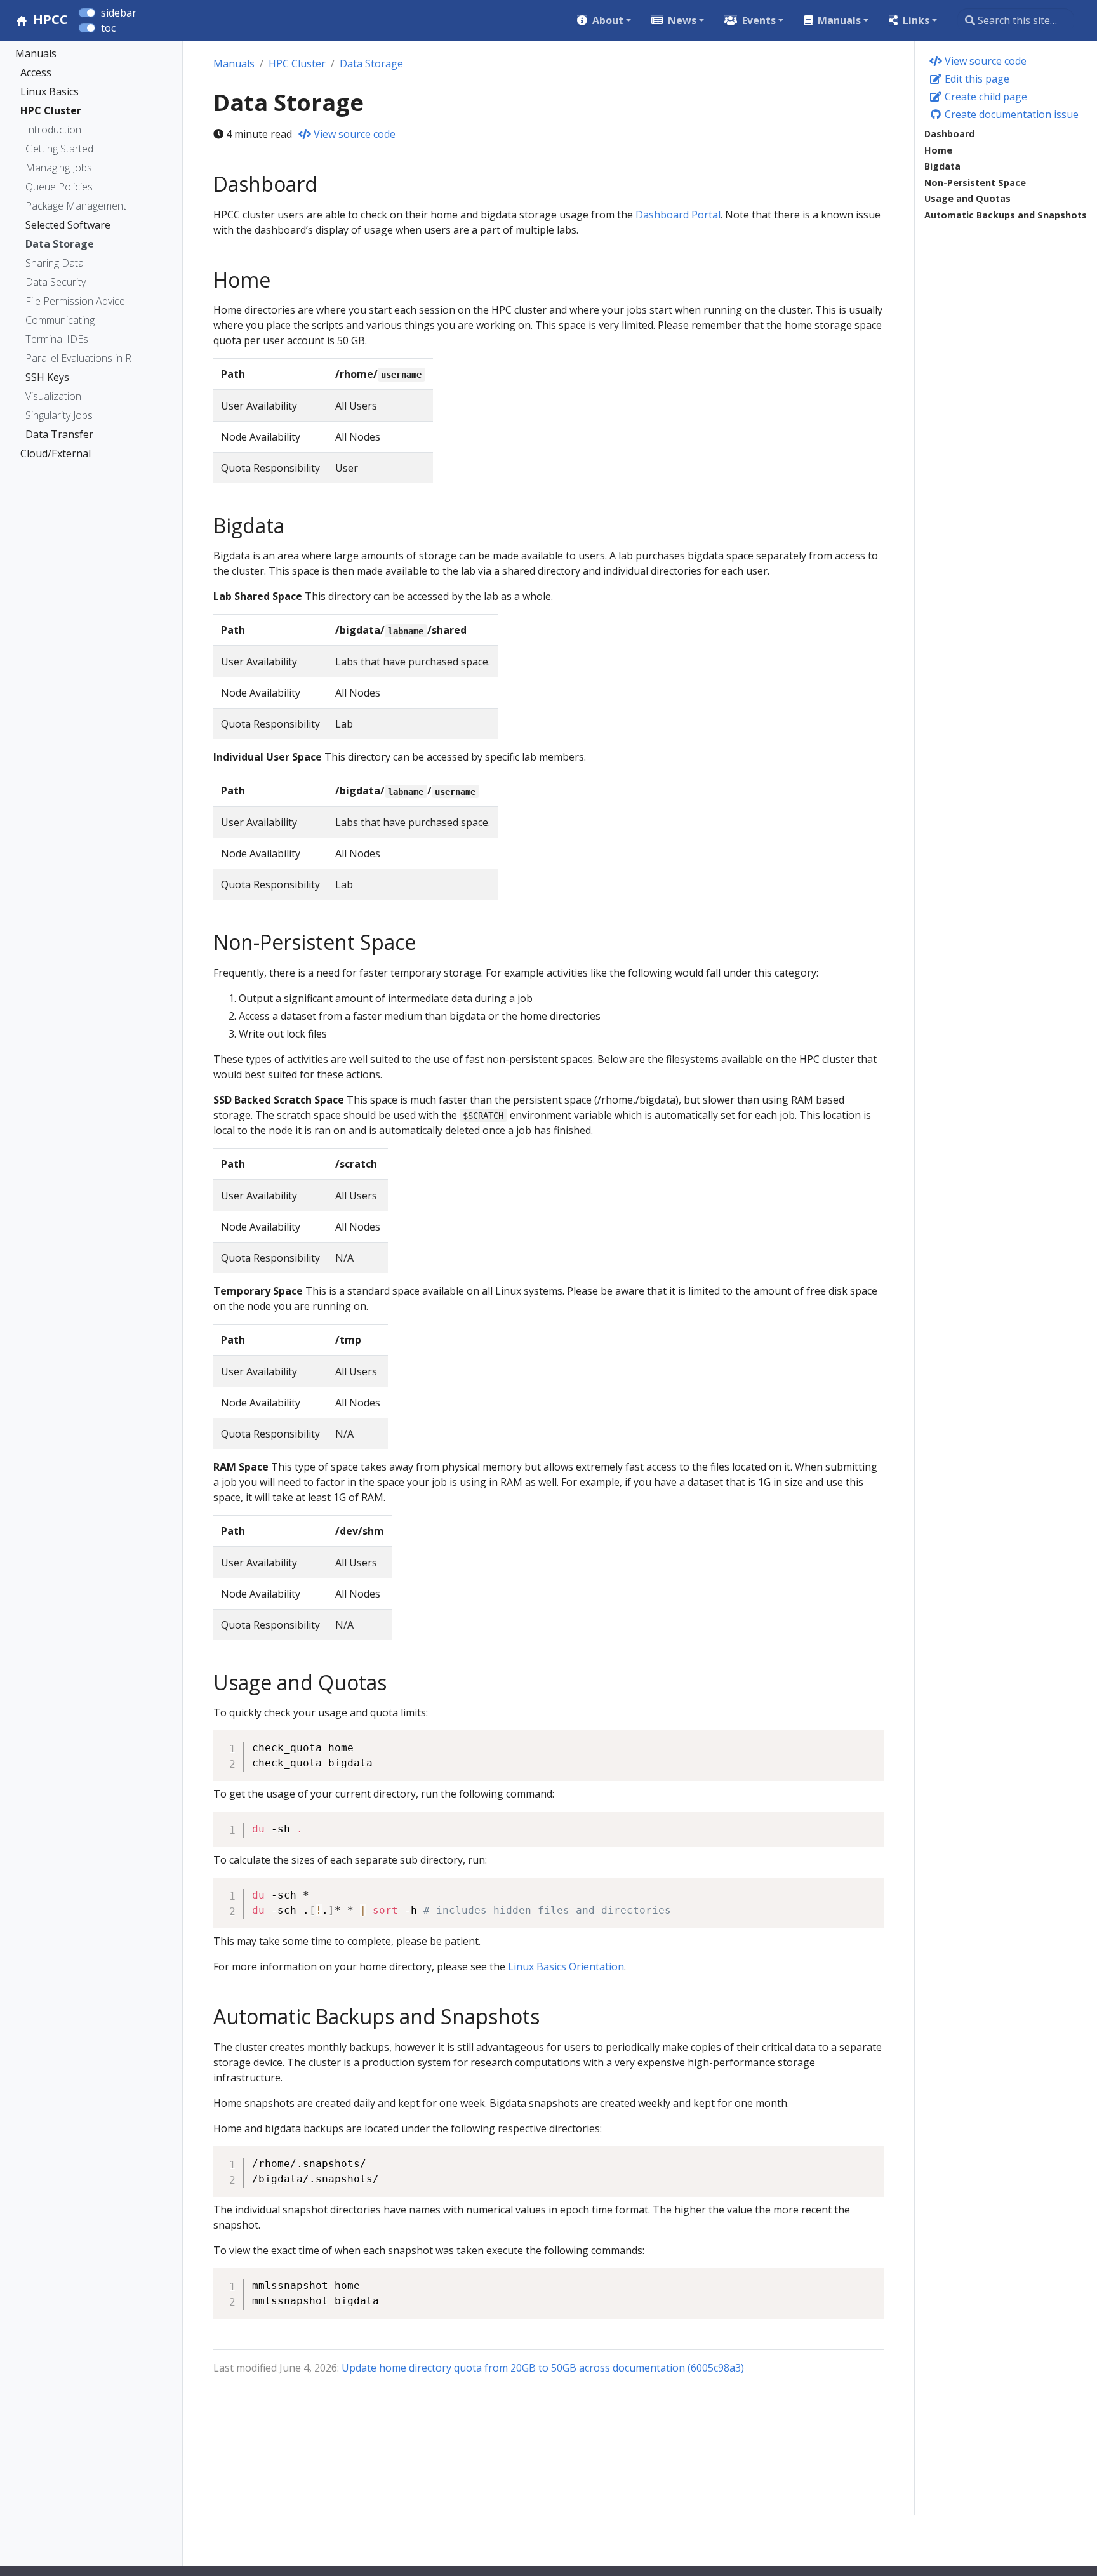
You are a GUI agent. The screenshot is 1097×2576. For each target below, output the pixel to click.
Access (36, 72)
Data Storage (60, 244)
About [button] (608, 20)
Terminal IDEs (57, 339)
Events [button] (759, 20)
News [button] (682, 20)
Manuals (36, 53)
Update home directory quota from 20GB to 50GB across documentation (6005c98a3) (543, 2368)
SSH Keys (47, 377)
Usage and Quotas (967, 198)
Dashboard (949, 134)
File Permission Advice (75, 301)
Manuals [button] (839, 20)
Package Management (76, 206)
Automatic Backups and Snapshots (1006, 215)
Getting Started (59, 149)
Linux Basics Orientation (566, 1966)
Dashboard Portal (678, 215)
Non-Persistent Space (975, 183)
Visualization (53, 396)
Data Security (56, 282)
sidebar (119, 13)
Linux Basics (50, 91)
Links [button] (916, 20)
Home (938, 150)
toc (108, 28)
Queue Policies (59, 187)
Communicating (60, 320)
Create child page (985, 97)
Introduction (53, 130)
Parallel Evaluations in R (78, 358)
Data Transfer (59, 434)
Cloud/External (56, 453)
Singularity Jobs (59, 415)
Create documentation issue (1010, 114)
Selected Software (68, 225)
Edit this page (976, 79)
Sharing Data (55, 263)
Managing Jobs (59, 168)
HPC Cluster (51, 110)
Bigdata (942, 166)
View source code (984, 61)
